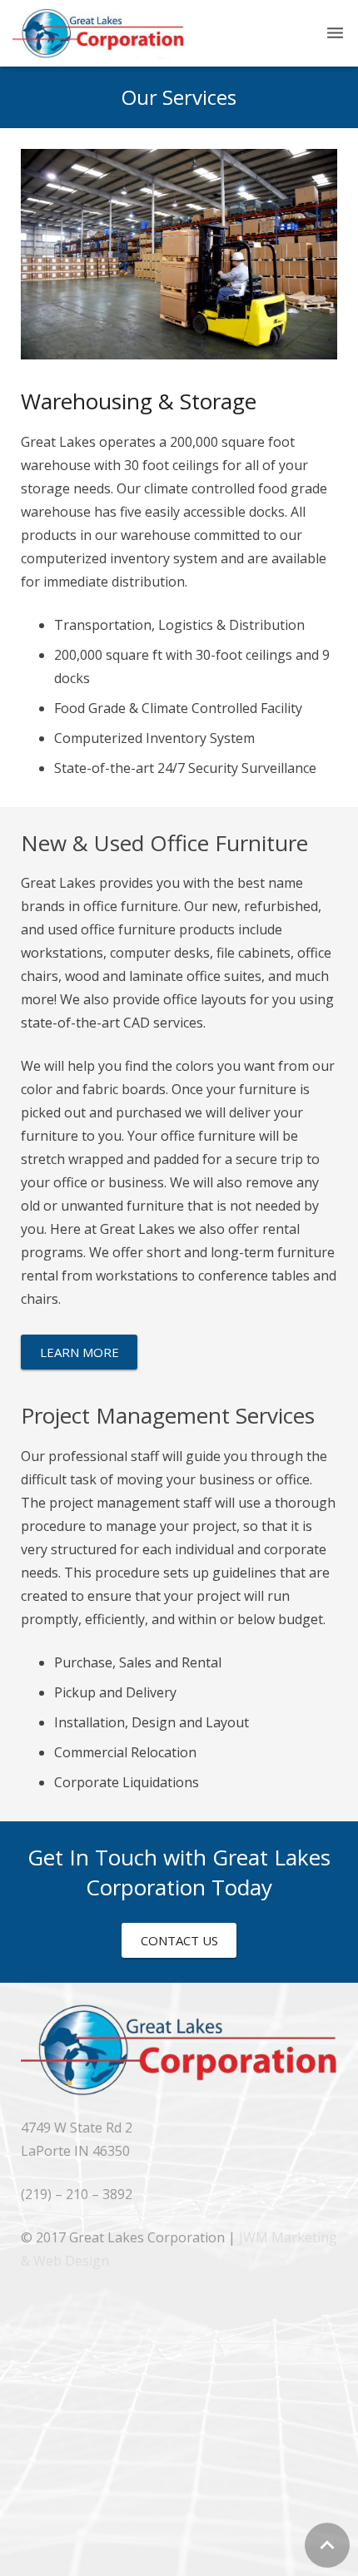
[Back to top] (327, 2545)
